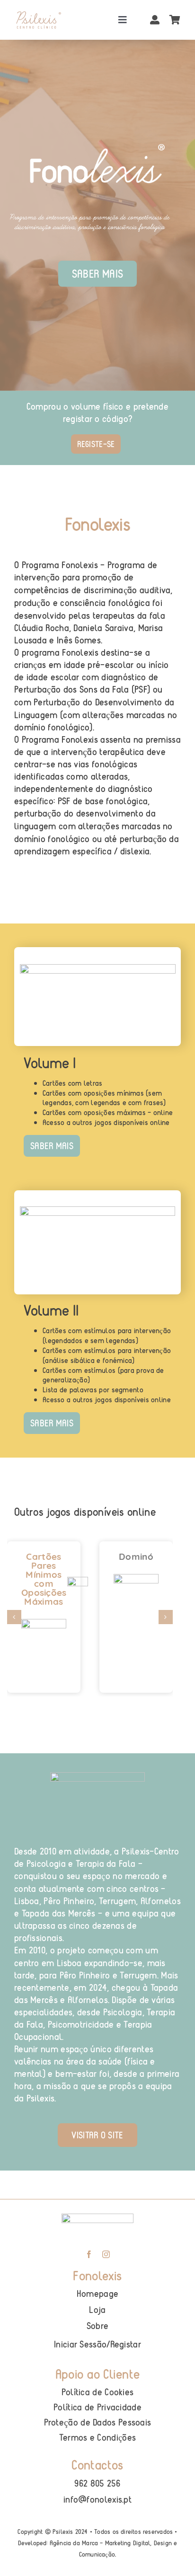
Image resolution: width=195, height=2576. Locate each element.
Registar (126, 2344)
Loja (97, 2309)
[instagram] (106, 2254)
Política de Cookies (98, 2392)
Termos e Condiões (97, 2437)
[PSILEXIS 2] (38, 15)
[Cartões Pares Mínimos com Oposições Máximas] (44, 1636)
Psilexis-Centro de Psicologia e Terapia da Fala (97, 1857)
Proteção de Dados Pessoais (98, 2422)
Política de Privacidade (97, 2407)
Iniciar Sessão (80, 2344)
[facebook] (89, 2254)
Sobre (98, 2325)
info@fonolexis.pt (97, 2499)
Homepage (97, 2293)
